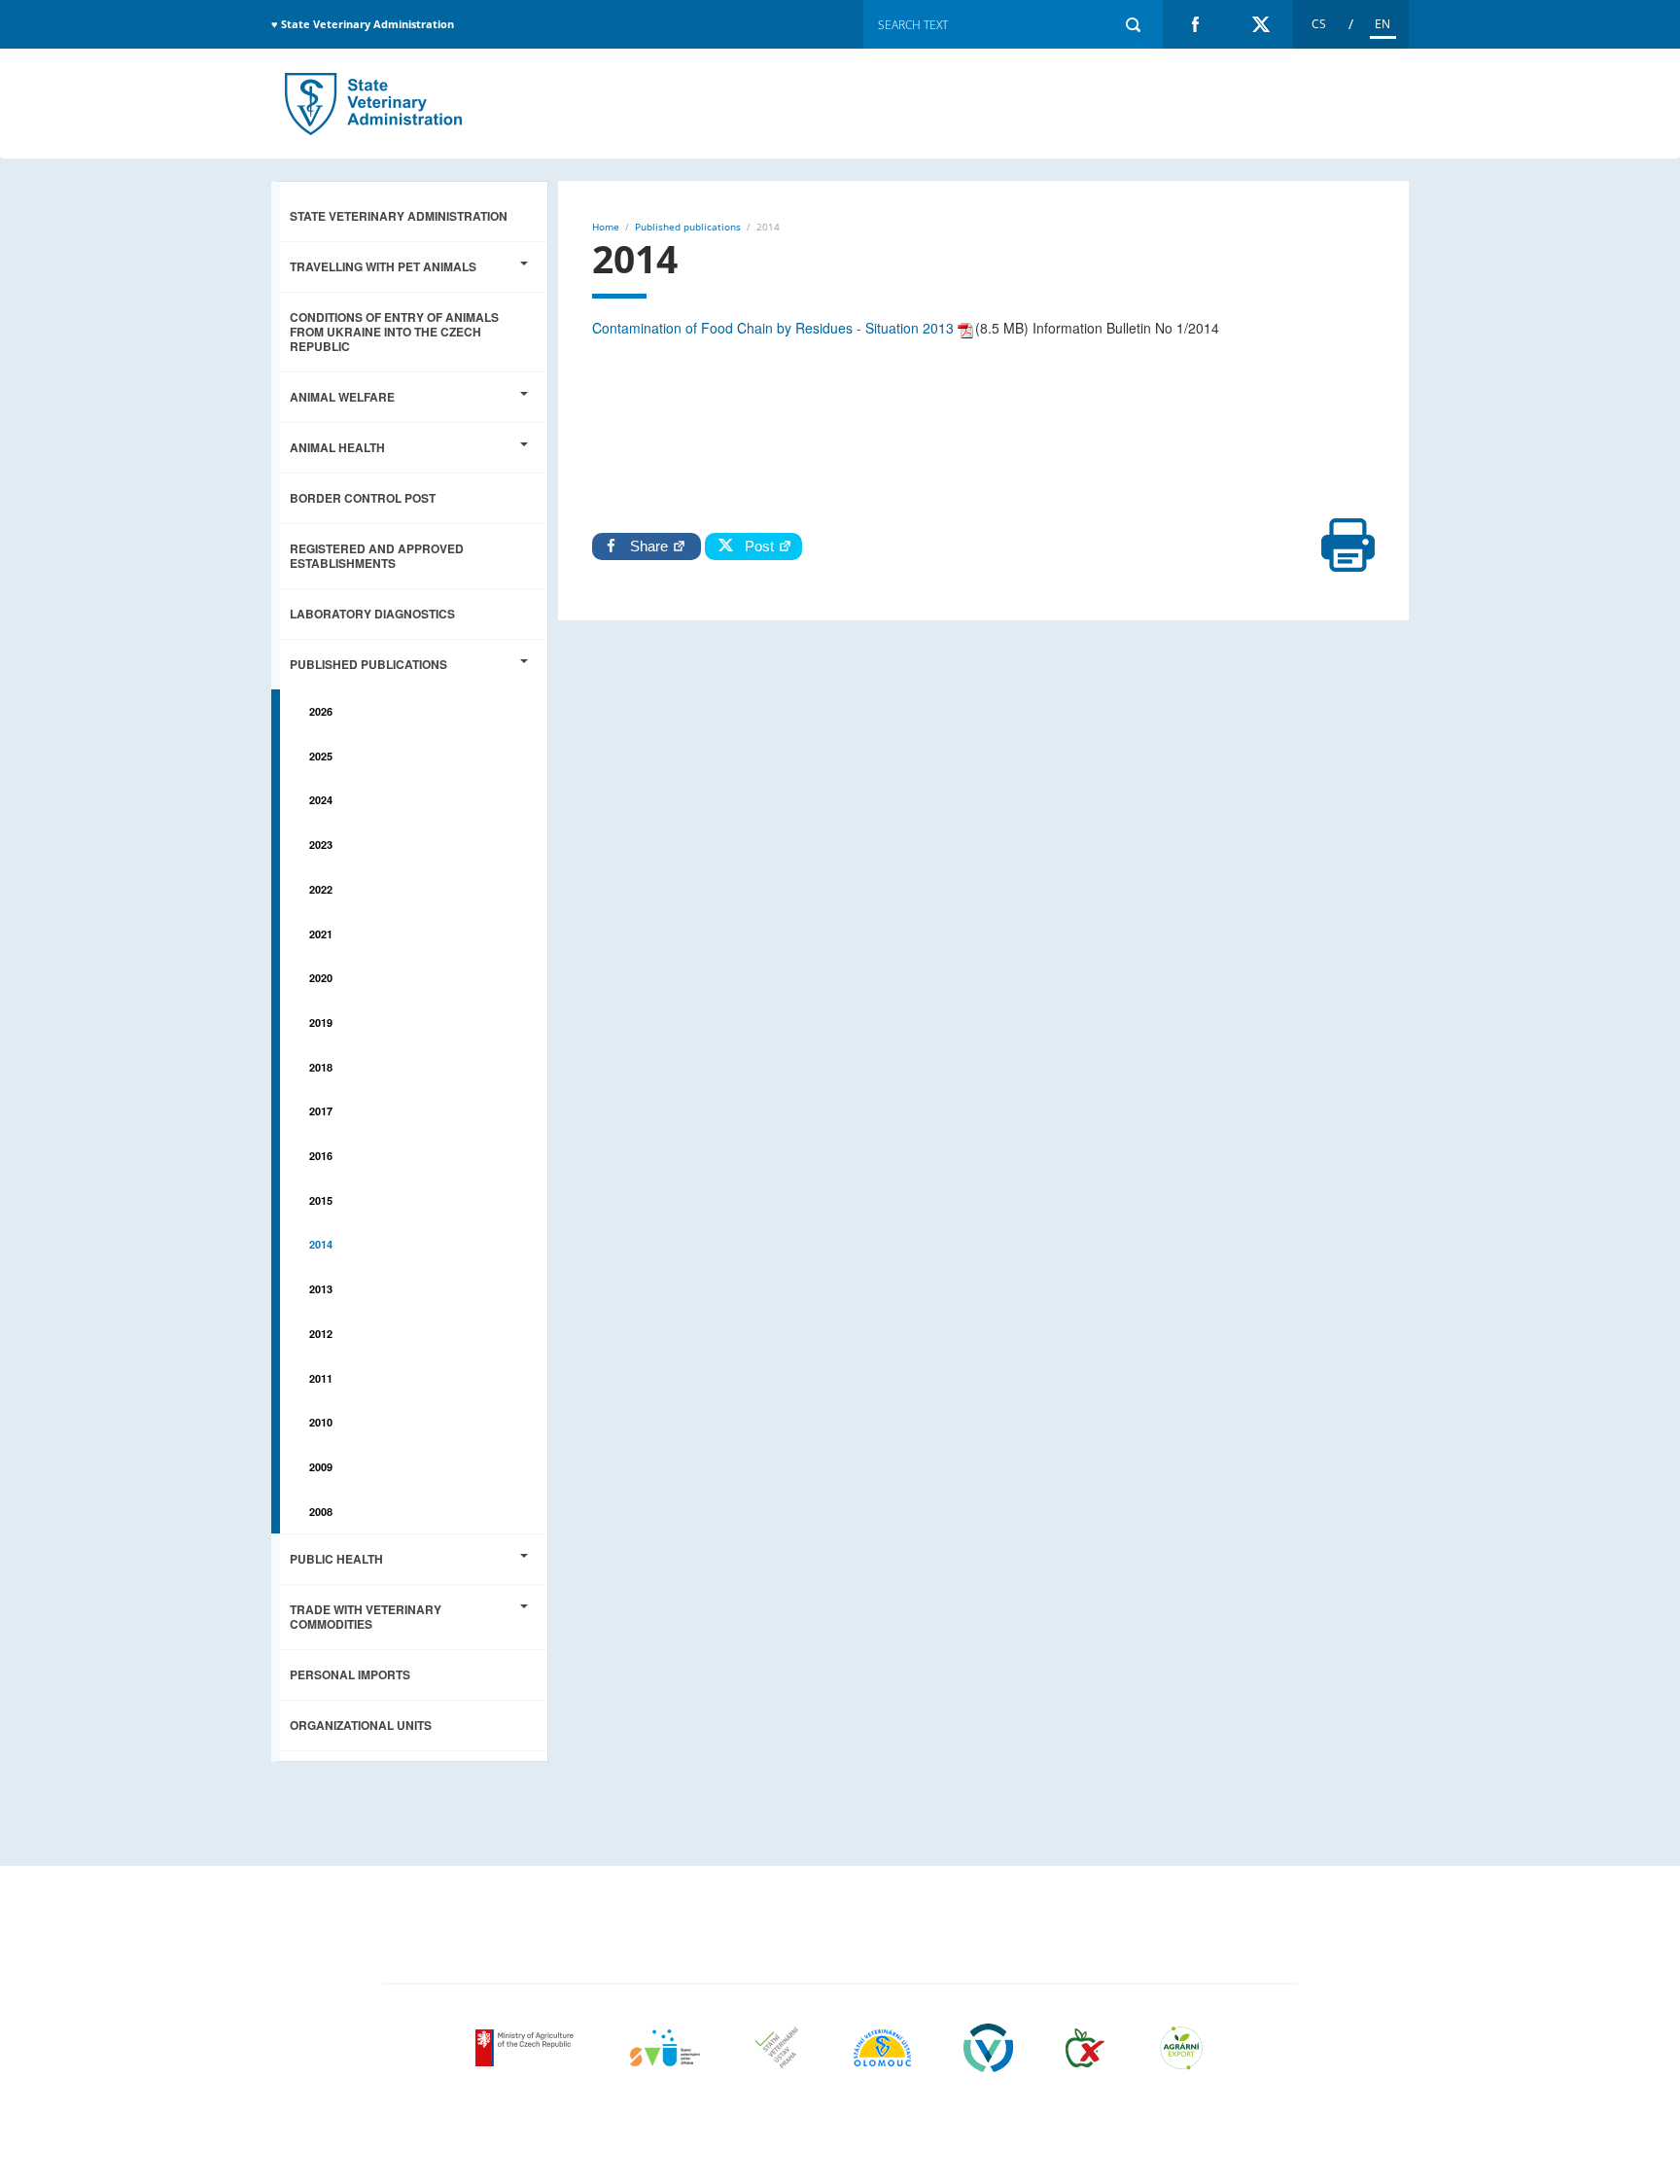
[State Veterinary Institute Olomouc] (882, 2048)
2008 (321, 1512)
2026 (321, 711)
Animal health (337, 447)
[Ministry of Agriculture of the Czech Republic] (526, 2048)
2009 (321, 1467)
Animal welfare (342, 397)
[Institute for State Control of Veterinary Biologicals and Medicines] (988, 2048)
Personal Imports (350, 1674)
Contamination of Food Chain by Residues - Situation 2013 (773, 328)
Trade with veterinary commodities (366, 1617)
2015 (321, 1200)
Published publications (368, 664)
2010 (321, 1422)
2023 (321, 845)
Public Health (336, 1559)
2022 (321, 889)
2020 (321, 978)
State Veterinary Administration (399, 216)
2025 (321, 756)
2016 (321, 1156)
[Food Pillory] (1085, 2048)
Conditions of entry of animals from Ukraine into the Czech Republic (394, 332)
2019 (321, 1022)
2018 (321, 1067)
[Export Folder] (1181, 2048)
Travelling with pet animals (383, 266)
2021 (321, 934)
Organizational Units (361, 1725)
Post (755, 546)
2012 (321, 1334)
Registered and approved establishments (377, 556)
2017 (321, 1111)
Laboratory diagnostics (372, 614)
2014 (373, 104)
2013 (321, 1289)
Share (651, 546)
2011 (321, 1378)
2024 (321, 800)
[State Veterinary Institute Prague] (777, 2048)
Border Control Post (363, 498)
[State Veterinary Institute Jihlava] (665, 2048)
